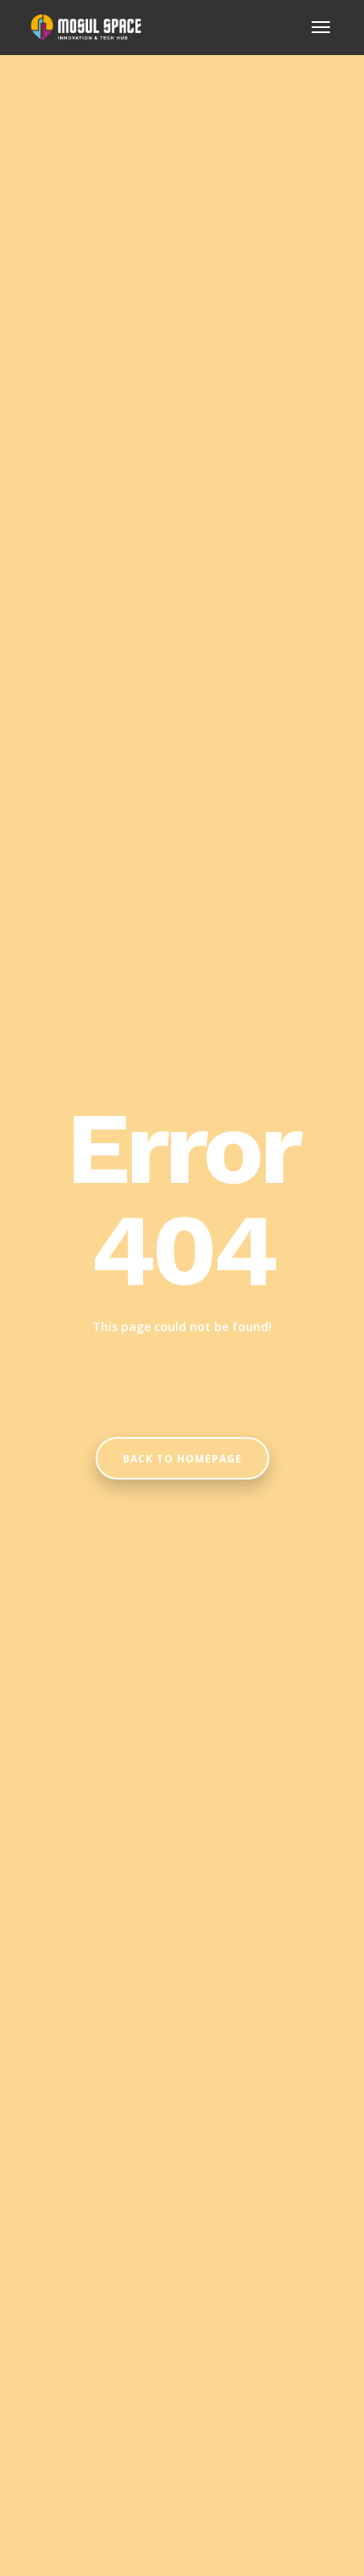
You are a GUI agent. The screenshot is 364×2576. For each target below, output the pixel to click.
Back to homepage (182, 1459)
